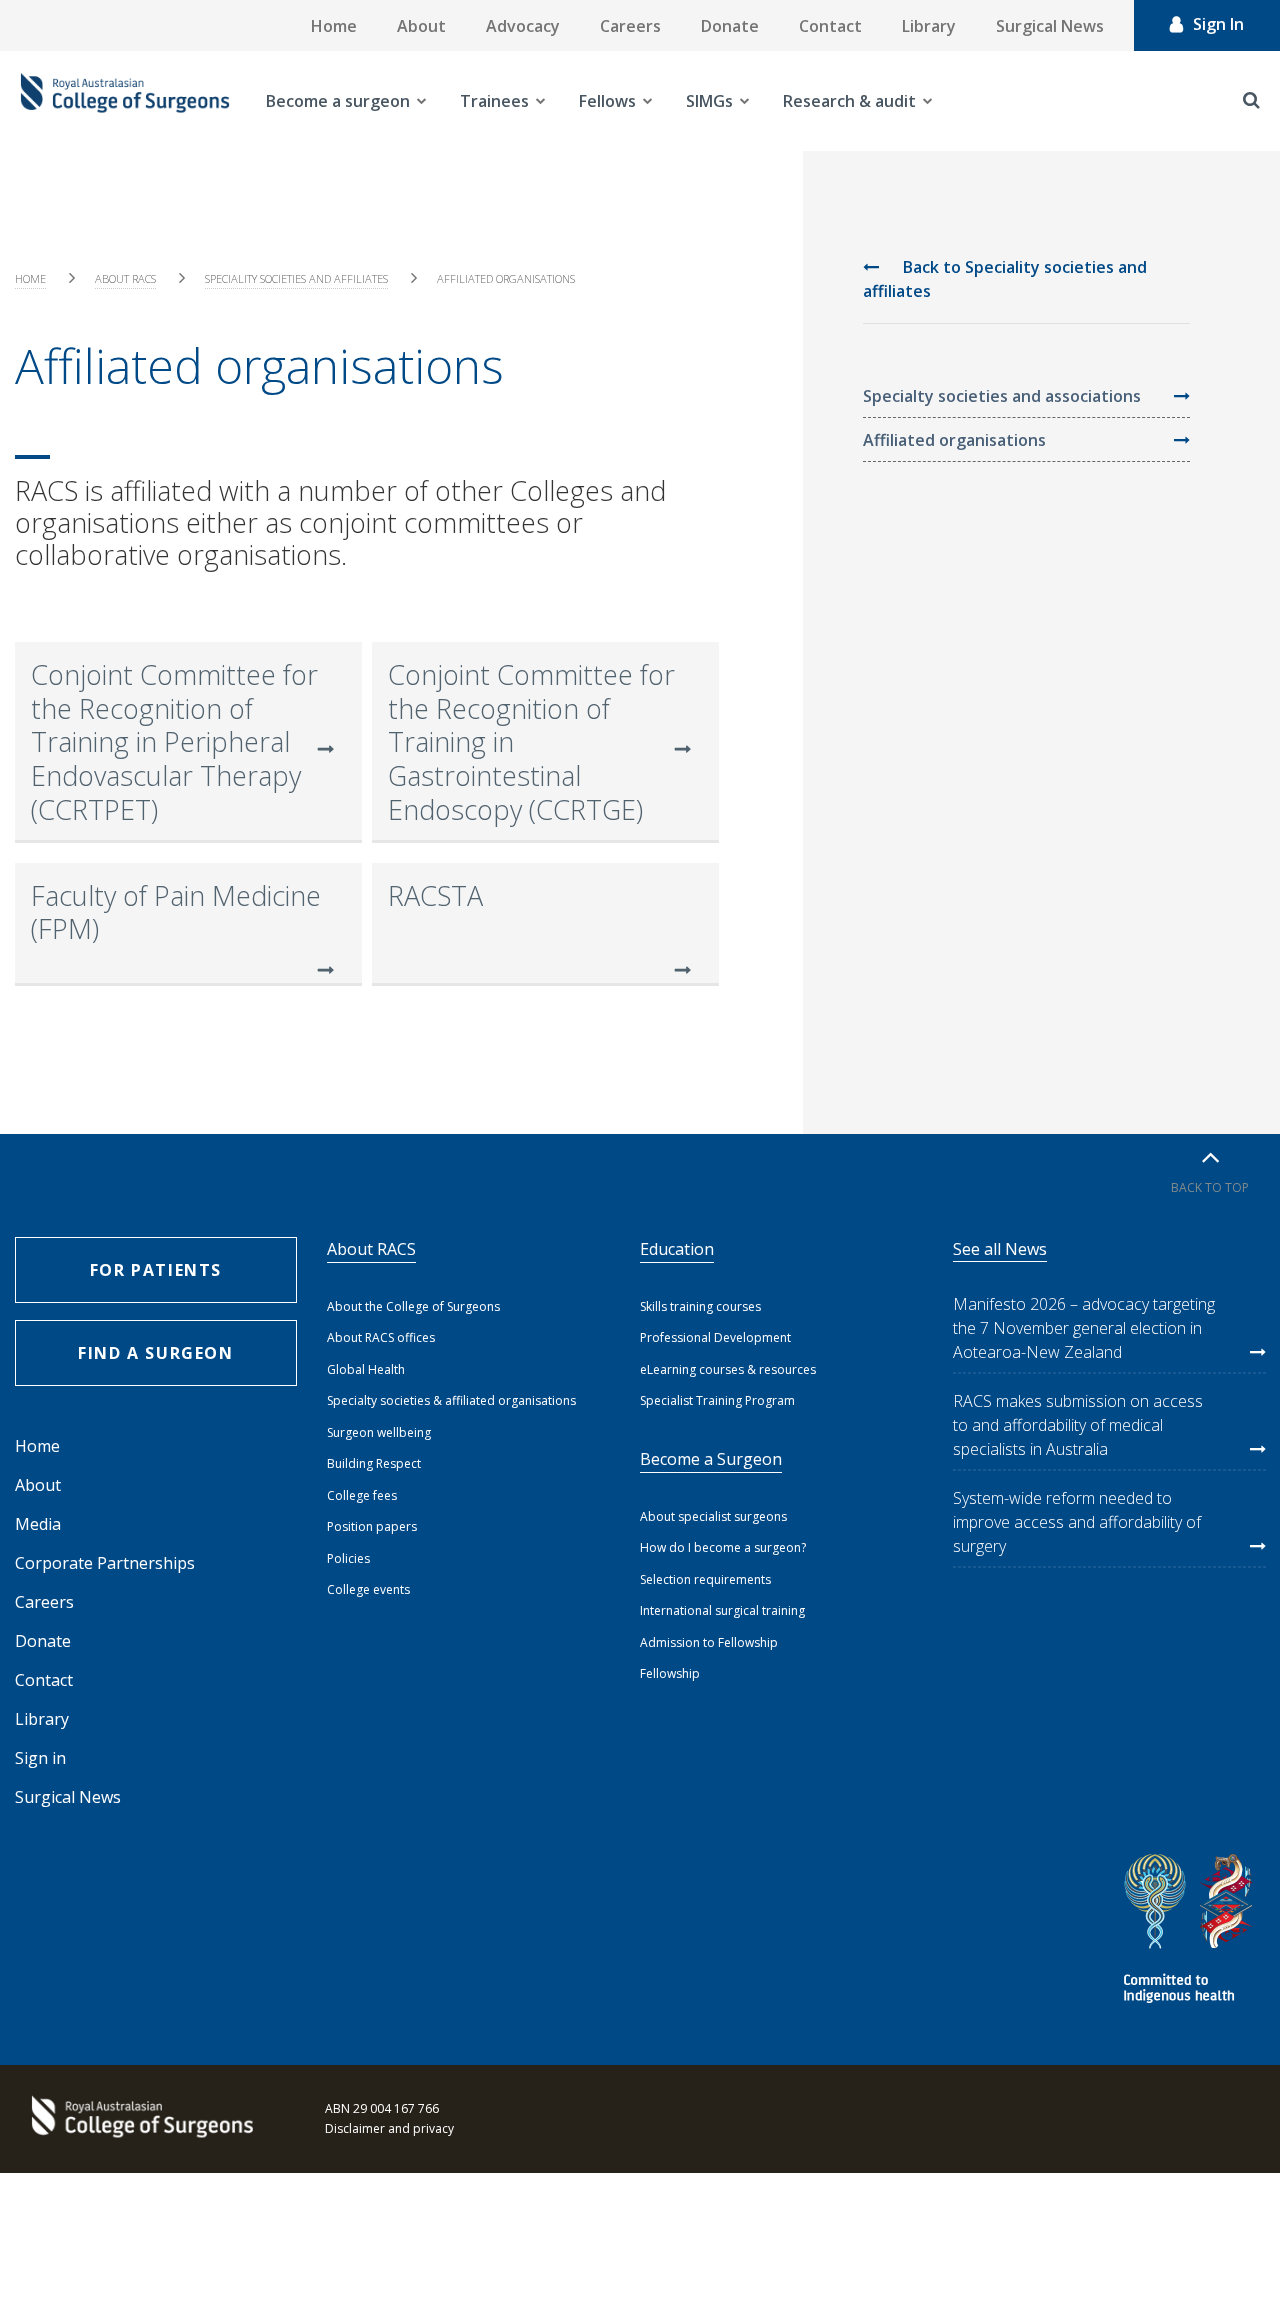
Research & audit (849, 101)
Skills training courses (700, 1306)
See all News (1000, 1249)
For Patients (156, 1270)
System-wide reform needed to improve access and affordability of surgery (1077, 1522)
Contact (830, 26)
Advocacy (523, 26)
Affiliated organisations (954, 440)
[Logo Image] (125, 101)
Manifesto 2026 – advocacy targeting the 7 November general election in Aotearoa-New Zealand (1084, 1328)
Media (38, 1524)
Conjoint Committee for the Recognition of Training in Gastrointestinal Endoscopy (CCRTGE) (531, 742)
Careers (630, 26)
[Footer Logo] (140, 2119)
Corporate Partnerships (105, 1563)
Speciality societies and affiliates (296, 278)
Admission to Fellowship (709, 1642)
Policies (348, 1558)
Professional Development (715, 1337)
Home (334, 26)
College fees (362, 1495)
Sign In (1218, 24)
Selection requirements (705, 1579)
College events (368, 1589)
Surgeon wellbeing (379, 1432)
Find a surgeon (155, 1353)
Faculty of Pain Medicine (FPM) (176, 912)
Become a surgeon (338, 101)
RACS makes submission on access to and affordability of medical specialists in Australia (1078, 1425)
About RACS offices (381, 1337)
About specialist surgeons (713, 1516)
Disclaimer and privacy (389, 2128)
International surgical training (722, 1610)
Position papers (372, 1526)
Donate (730, 26)
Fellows (607, 101)
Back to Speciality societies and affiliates (1005, 279)
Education (677, 1249)
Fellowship (670, 1673)
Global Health (366, 1369)
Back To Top (1210, 1187)
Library (929, 26)
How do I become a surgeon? (723, 1547)
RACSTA (435, 895)
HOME (30, 278)
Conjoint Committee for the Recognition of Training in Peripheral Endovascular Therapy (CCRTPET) (174, 742)
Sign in (40, 1758)
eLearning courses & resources (728, 1369)
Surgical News (1050, 26)
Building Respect (374, 1463)
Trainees (494, 101)
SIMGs (709, 101)
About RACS (125, 278)
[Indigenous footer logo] (1191, 1931)
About (421, 26)
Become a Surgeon (711, 1459)
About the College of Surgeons (413, 1306)
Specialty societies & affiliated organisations (451, 1400)
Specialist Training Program (717, 1400)
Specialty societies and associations (1002, 396)
